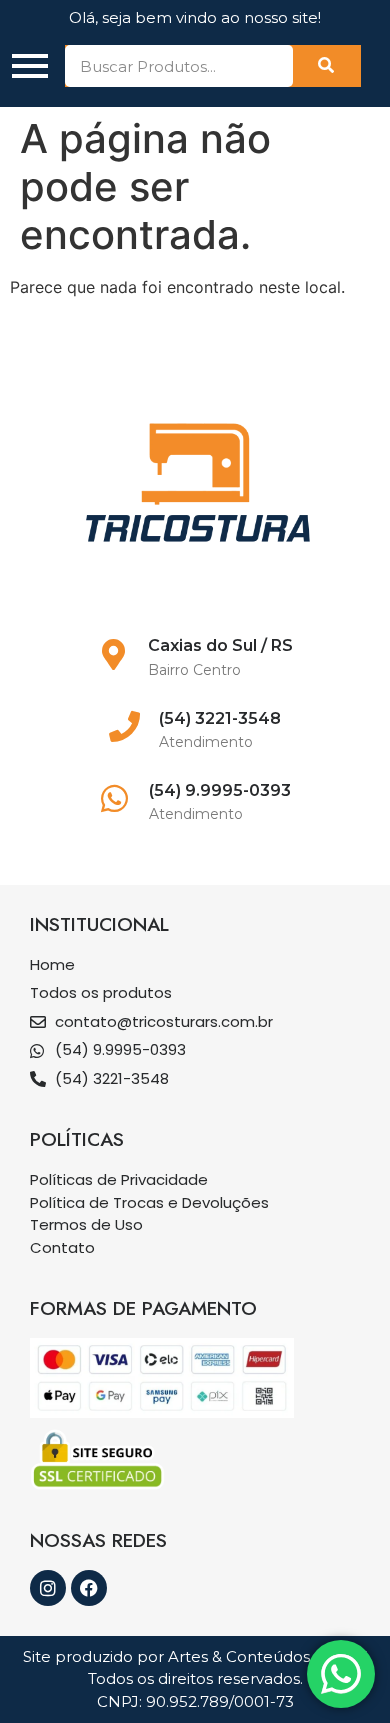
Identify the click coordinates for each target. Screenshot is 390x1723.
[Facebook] (89, 1588)
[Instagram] (48, 1588)
